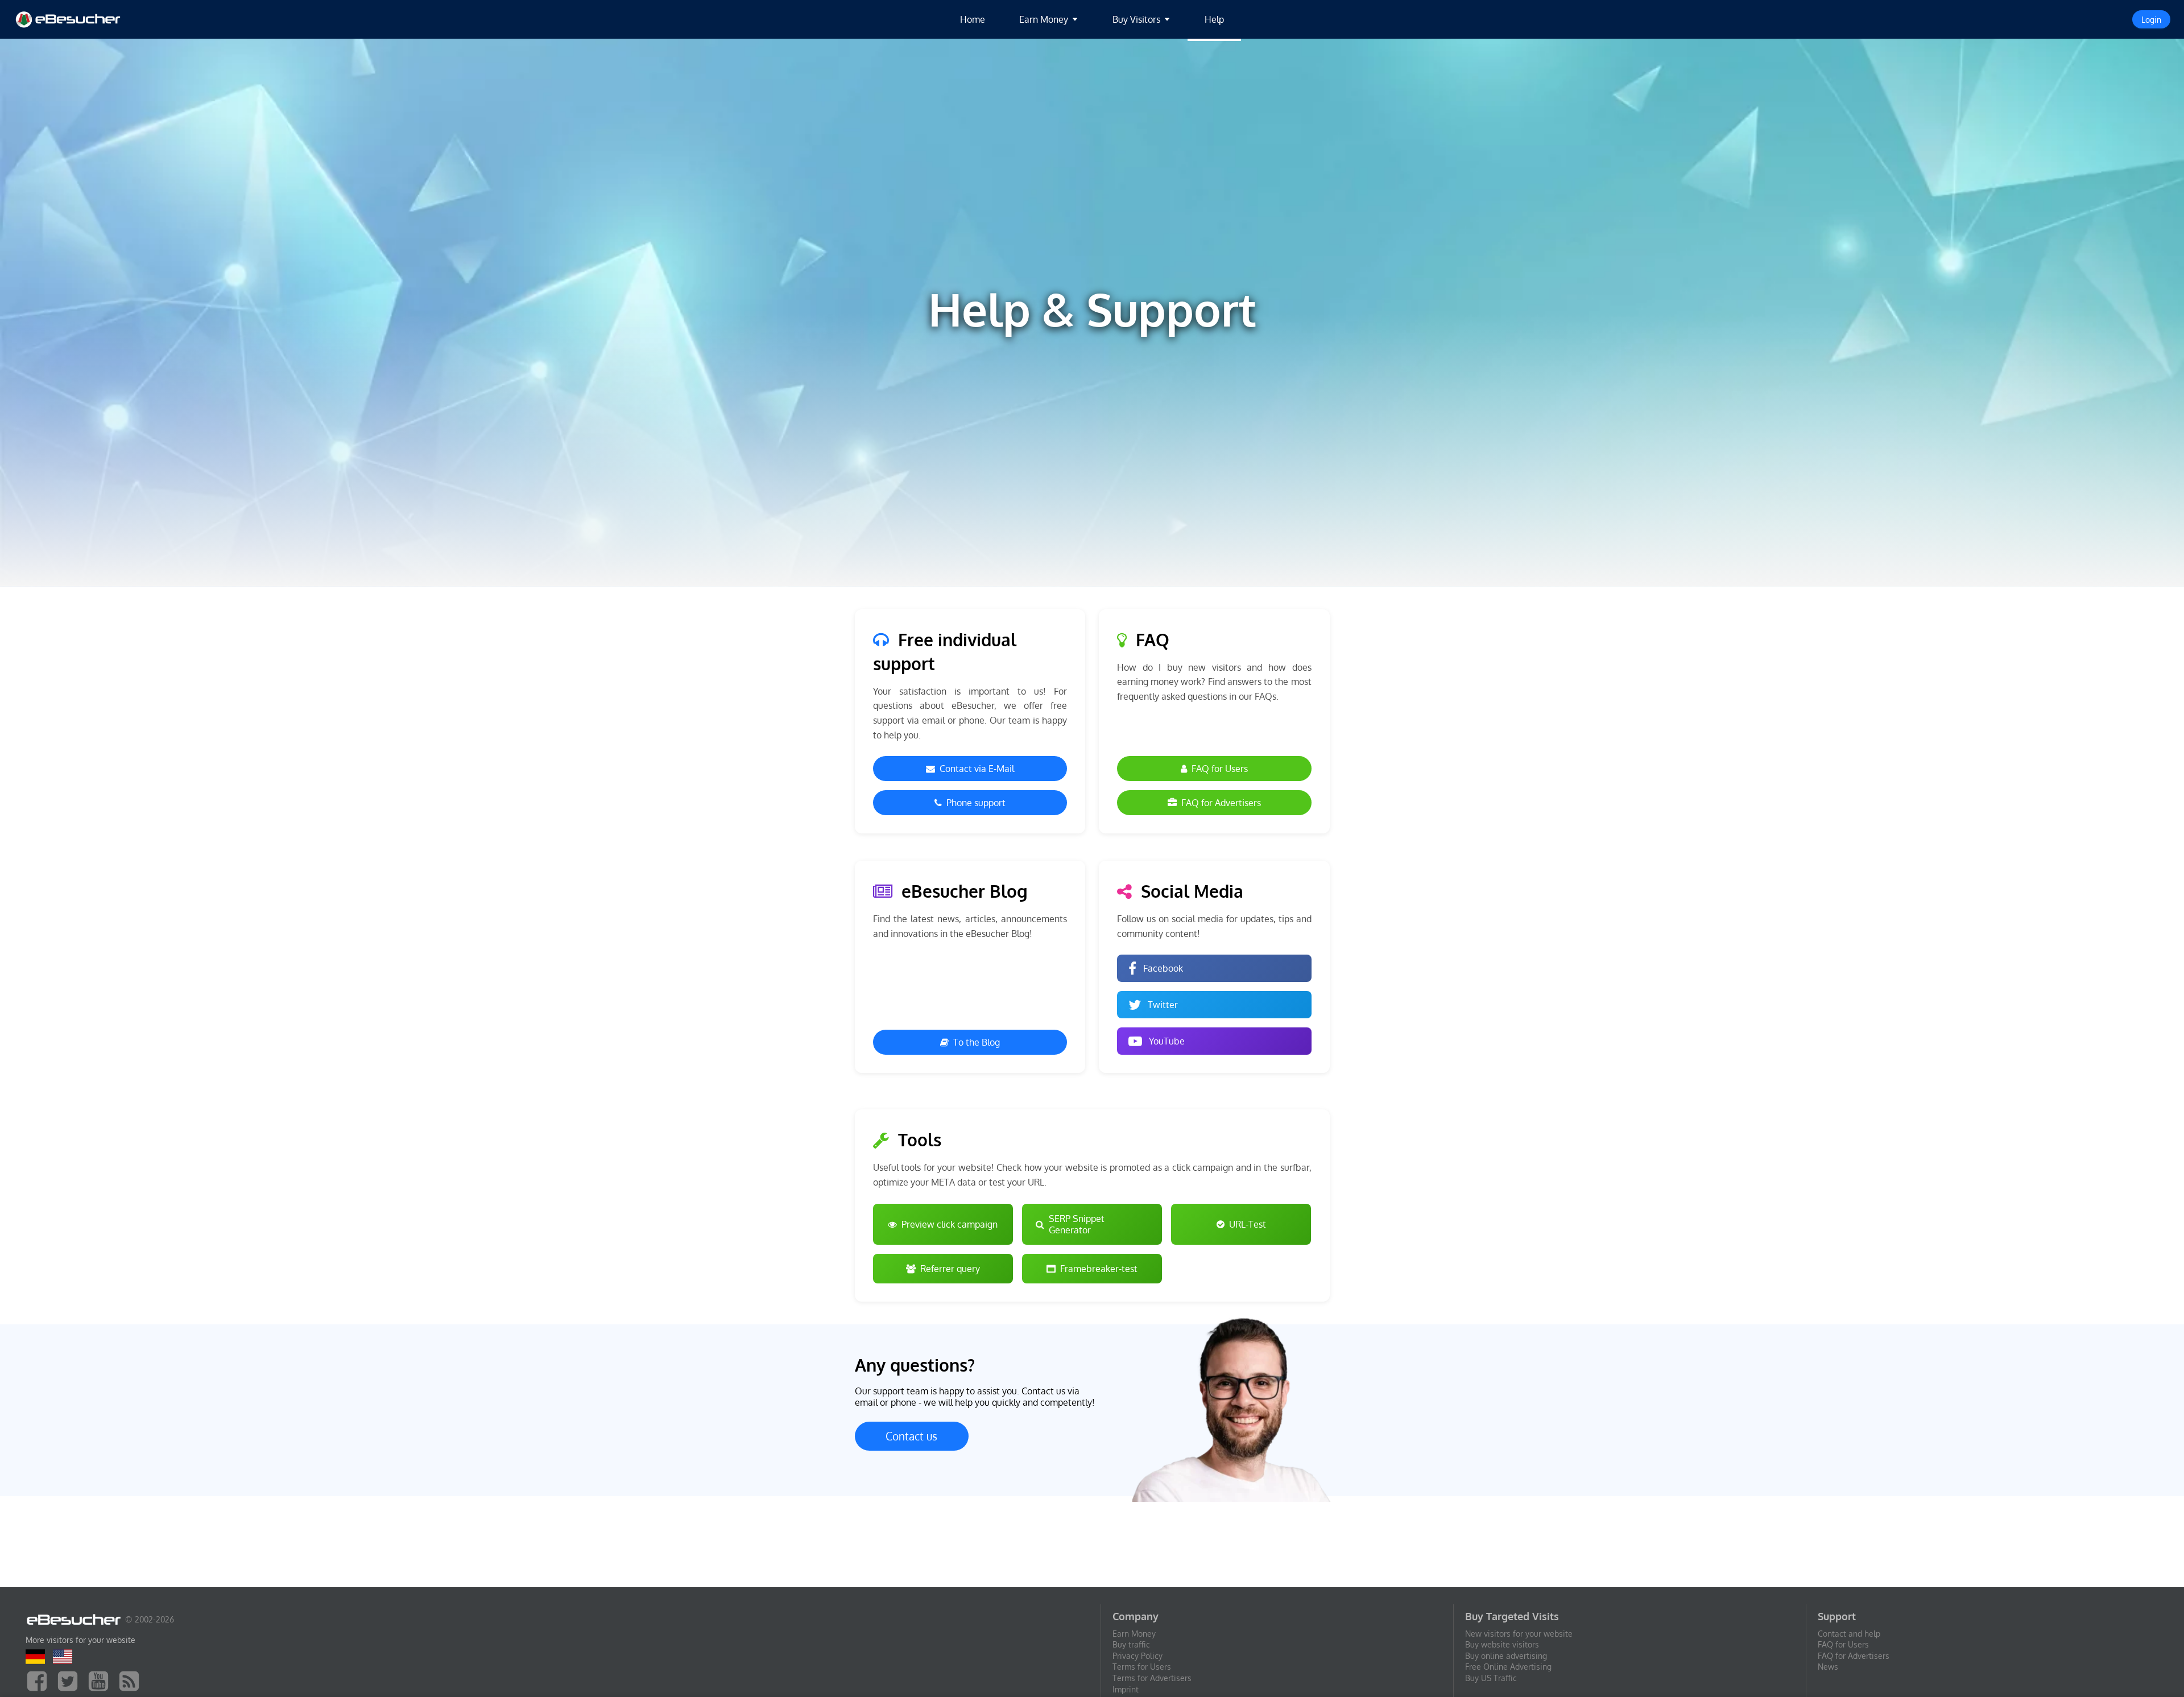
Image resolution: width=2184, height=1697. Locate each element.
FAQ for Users (1220, 769)
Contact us (911, 1436)
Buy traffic (1131, 1644)
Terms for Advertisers (1152, 1678)
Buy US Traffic (1491, 1678)
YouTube (1167, 1041)
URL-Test (1248, 1224)
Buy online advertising (1506, 1656)
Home (973, 19)
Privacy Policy (1137, 1656)
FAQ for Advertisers (1221, 803)
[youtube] (101, 1680)
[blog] (132, 1680)
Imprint (1126, 1689)
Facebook (1163, 968)
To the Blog (977, 1042)
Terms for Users (1142, 1667)
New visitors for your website (1519, 1634)
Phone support (976, 803)
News (1828, 1667)
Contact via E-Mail (977, 769)
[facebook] (40, 1680)
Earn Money (1134, 1634)
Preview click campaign (950, 1224)
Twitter (1163, 1005)
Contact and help (1849, 1634)
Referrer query (950, 1269)
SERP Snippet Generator (1077, 1224)
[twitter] (71, 1680)
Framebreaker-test (1099, 1269)
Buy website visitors (1502, 1644)
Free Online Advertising (1508, 1667)
